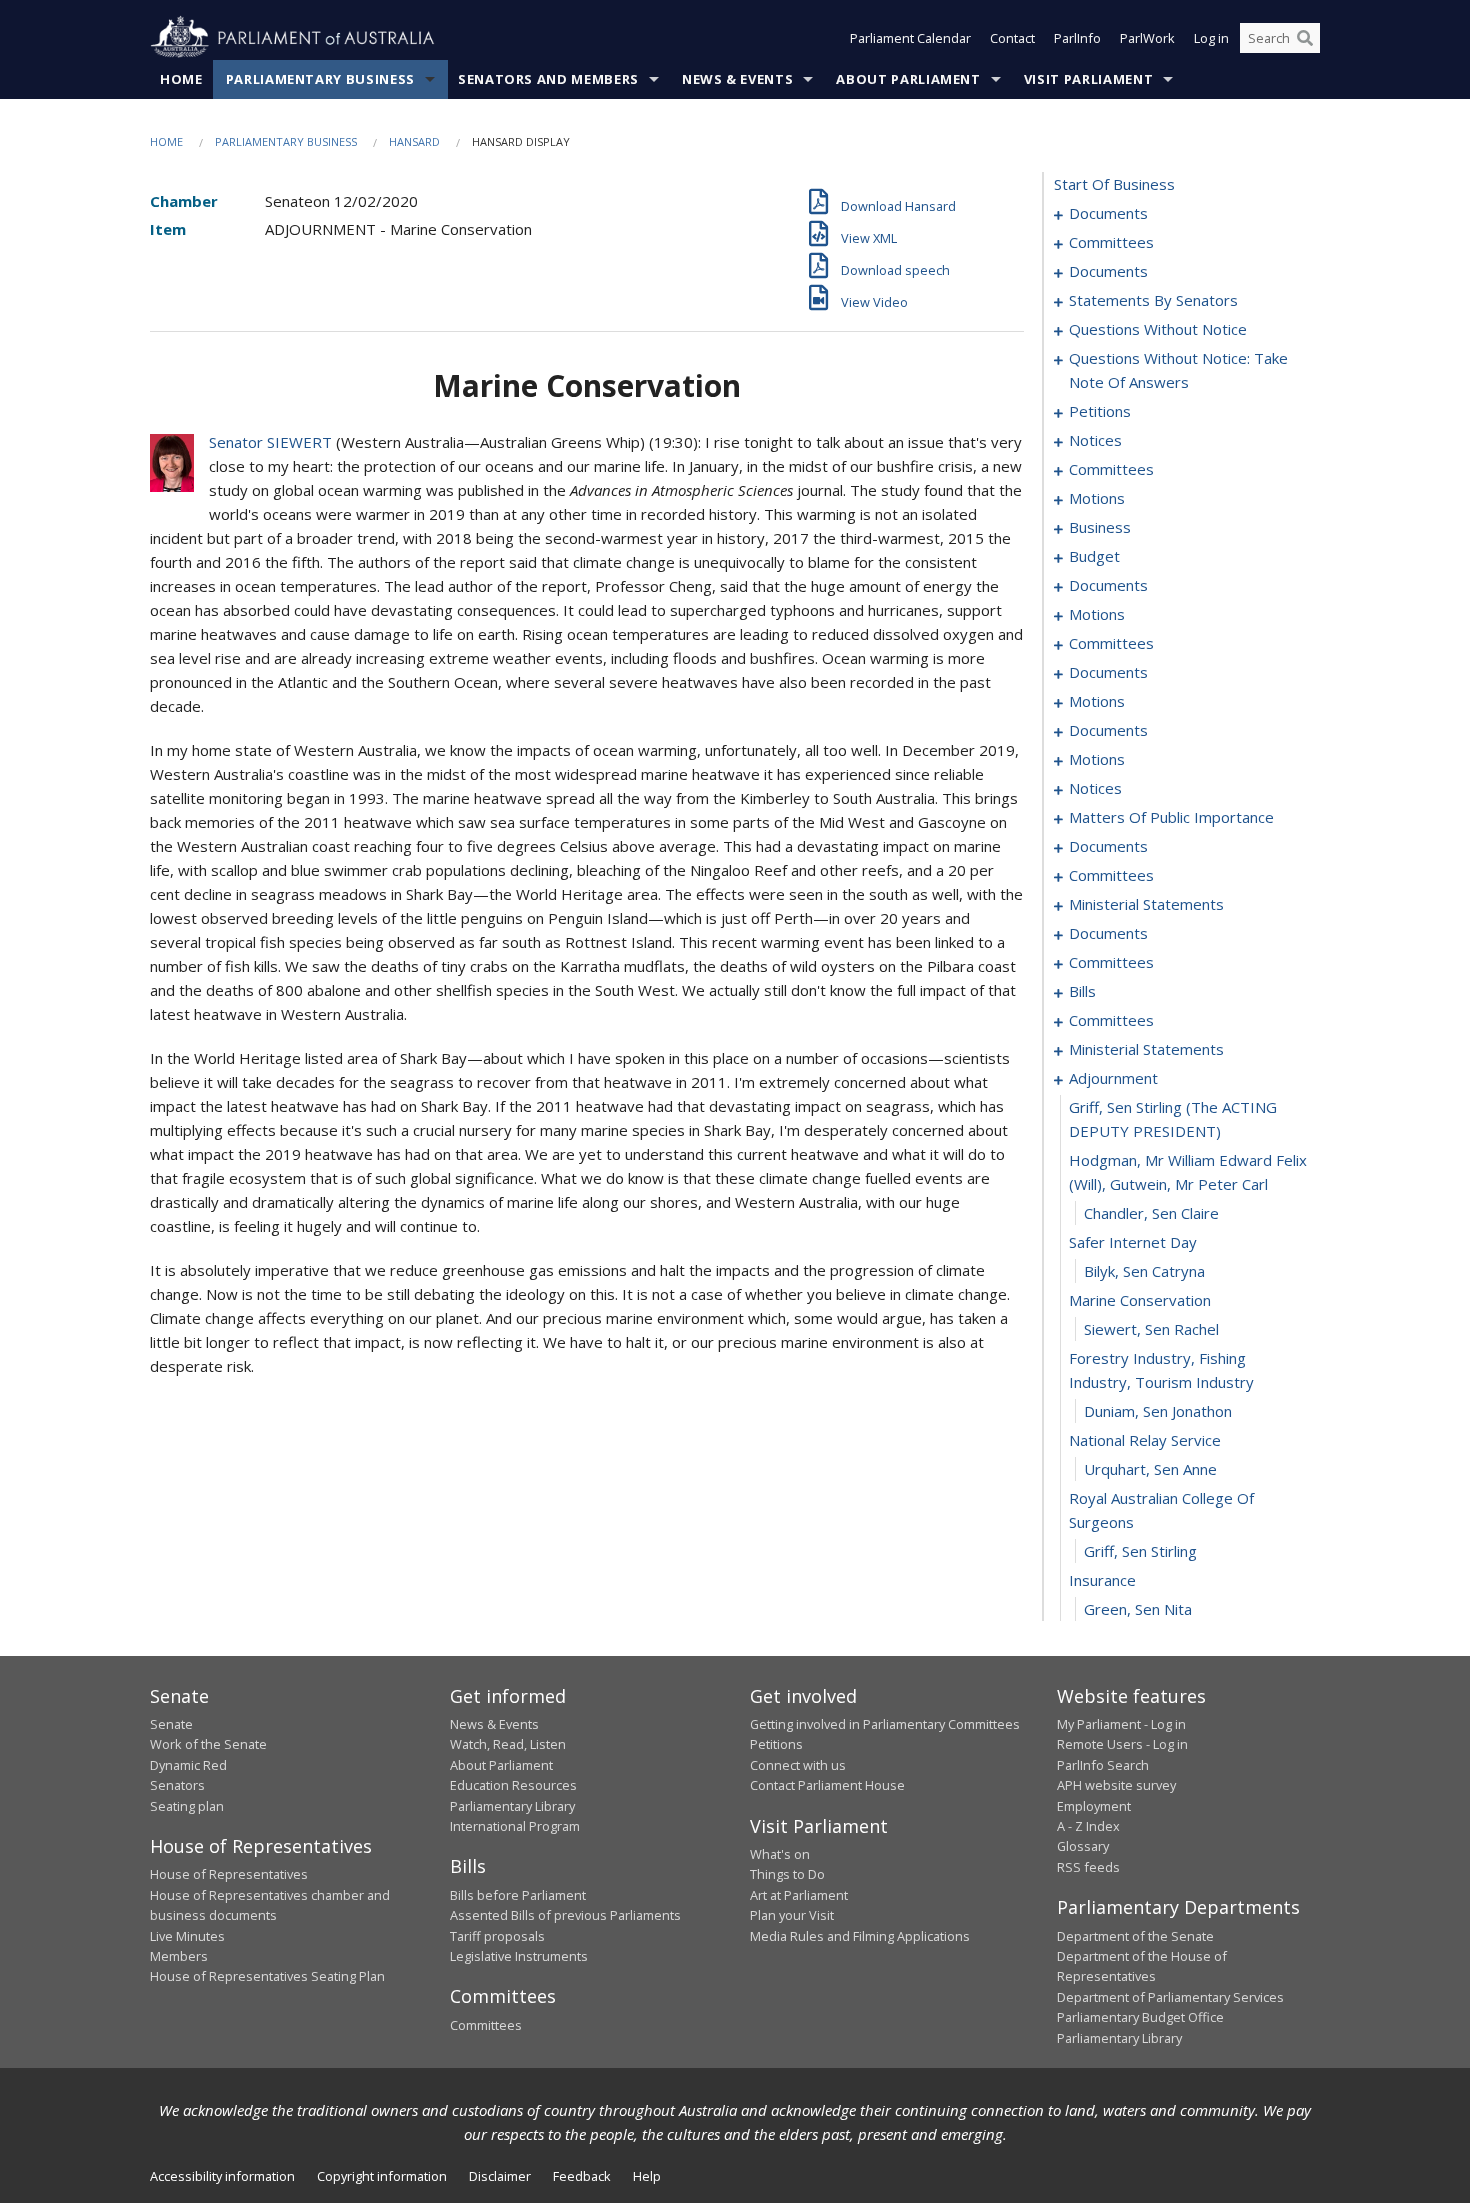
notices (1095, 440)
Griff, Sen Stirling (1140, 1551)
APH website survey (1116, 1785)
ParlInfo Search (1103, 1765)
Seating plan (187, 1806)
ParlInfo (1077, 38)
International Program (515, 1826)
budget (1094, 556)
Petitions (776, 1744)
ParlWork (1147, 38)
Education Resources (513, 1785)
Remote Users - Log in (1122, 1744)
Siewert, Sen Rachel (1151, 1329)
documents (1108, 213)
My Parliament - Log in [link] (1121, 1724)
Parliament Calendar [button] (910, 38)
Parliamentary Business (320, 79)
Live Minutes (187, 1936)
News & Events (737, 79)
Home (181, 79)
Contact (1012, 38)
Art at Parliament (799, 1895)
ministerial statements (1146, 904)
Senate (171, 1724)
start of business (1114, 184)
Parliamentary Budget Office (1140, 2017)
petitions (1100, 411)
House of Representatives (229, 1874)
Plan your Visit (792, 1915)
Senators (177, 1785)
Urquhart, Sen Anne (1150, 1469)
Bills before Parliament (518, 1895)
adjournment (1113, 1078)
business (1100, 527)
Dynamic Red (188, 1765)
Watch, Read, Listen (508, 1744)
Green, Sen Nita (1138, 1609)
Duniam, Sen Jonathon (1158, 1411)
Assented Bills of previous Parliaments (565, 1915)
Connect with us (798, 1765)
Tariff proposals (497, 1936)
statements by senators (1153, 300)
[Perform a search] (1305, 38)
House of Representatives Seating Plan (267, 1976)
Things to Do (787, 1874)
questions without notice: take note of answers (1178, 370)
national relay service (1145, 1440)
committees (1111, 242)
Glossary (1083, 1846)
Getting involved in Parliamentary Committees (885, 1724)
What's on (780, 1854)
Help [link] (647, 2176)
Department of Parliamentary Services (1170, 1997)
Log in (1211, 38)
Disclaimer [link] (500, 2176)
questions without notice (1158, 329)
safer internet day (1133, 1242)
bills (1082, 991)
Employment (1094, 1806)
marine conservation (1140, 1300)
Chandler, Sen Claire (1151, 1213)
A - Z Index (1088, 1826)
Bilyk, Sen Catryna (1144, 1271)
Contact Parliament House (827, 1785)
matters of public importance (1171, 817)
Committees (486, 2025)
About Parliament (908, 79)
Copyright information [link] (382, 2176)
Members (179, 1956)
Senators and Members (548, 79)
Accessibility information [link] (222, 2176)
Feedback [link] (582, 2176)
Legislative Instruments (519, 1956)
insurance (1102, 1580)
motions (1097, 498)
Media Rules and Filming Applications (860, 1936)
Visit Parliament (1088, 79)
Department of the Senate (1135, 1936)
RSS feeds (1088, 1867)
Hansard (414, 141)
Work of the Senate (208, 1744)
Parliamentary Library (512, 1806)
